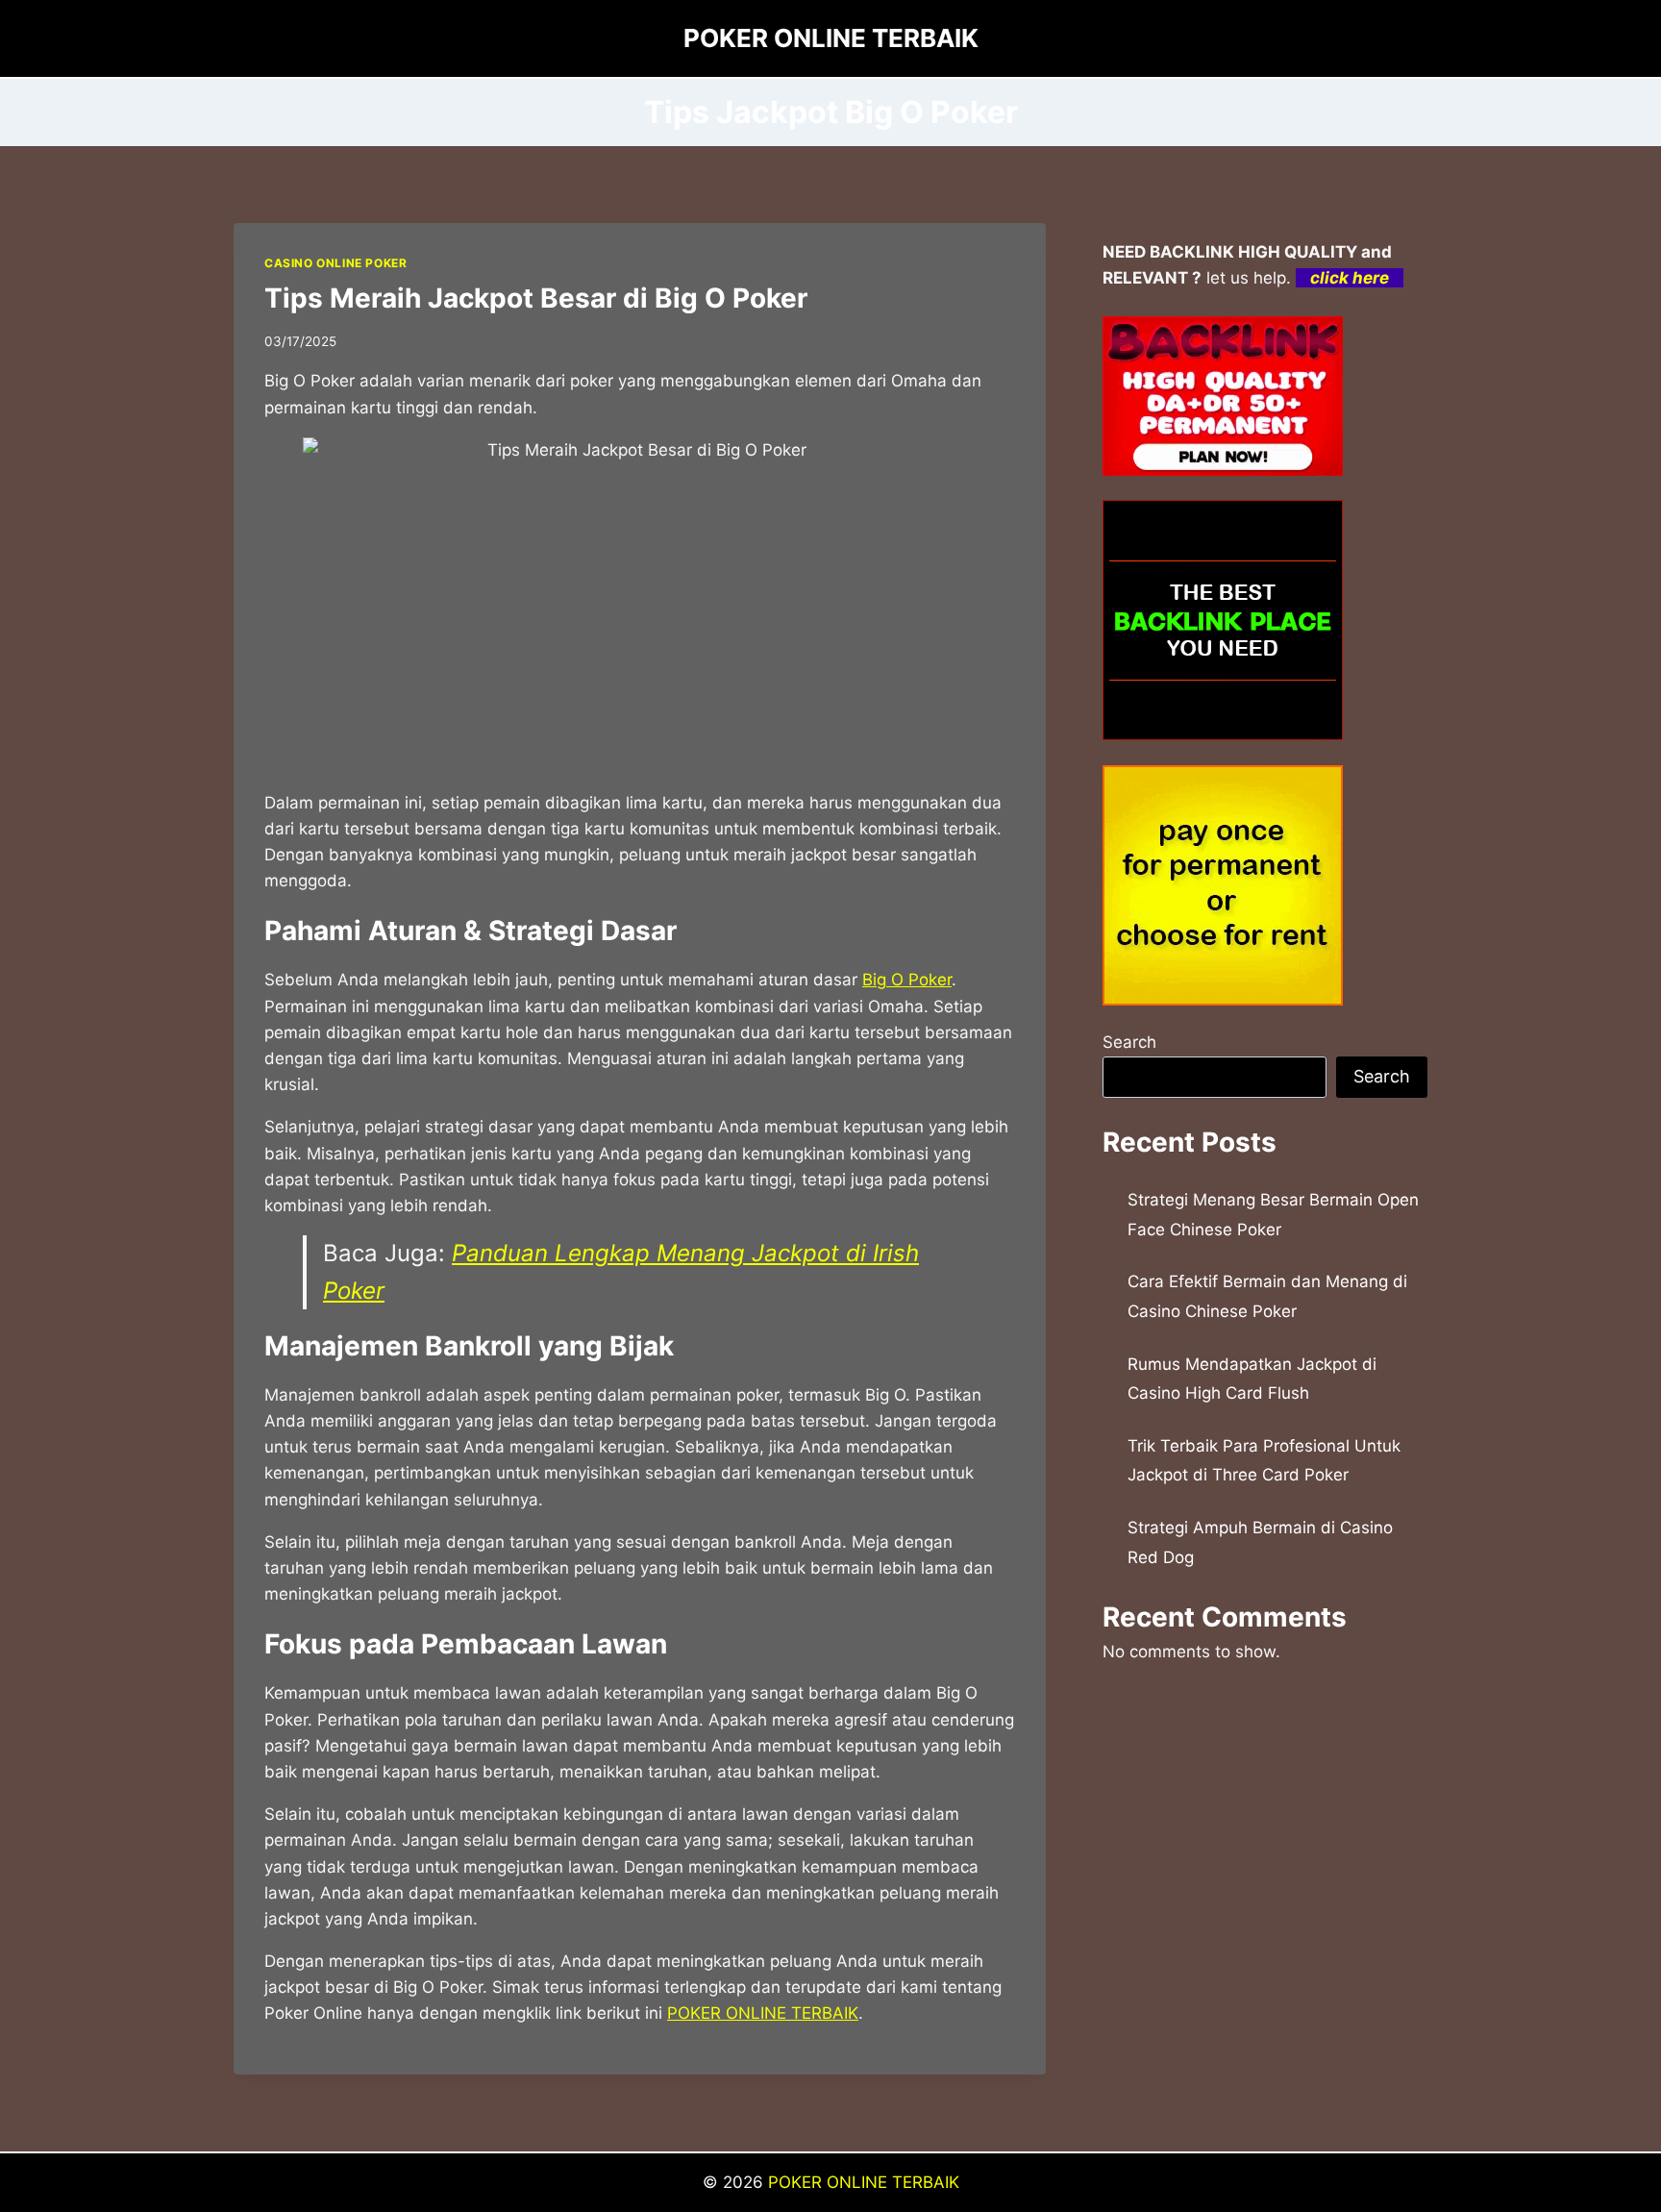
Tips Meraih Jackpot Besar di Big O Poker (536, 298)
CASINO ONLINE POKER (335, 263)
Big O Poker (907, 980)
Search (1129, 1042)
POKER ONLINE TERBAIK (763, 2013)
